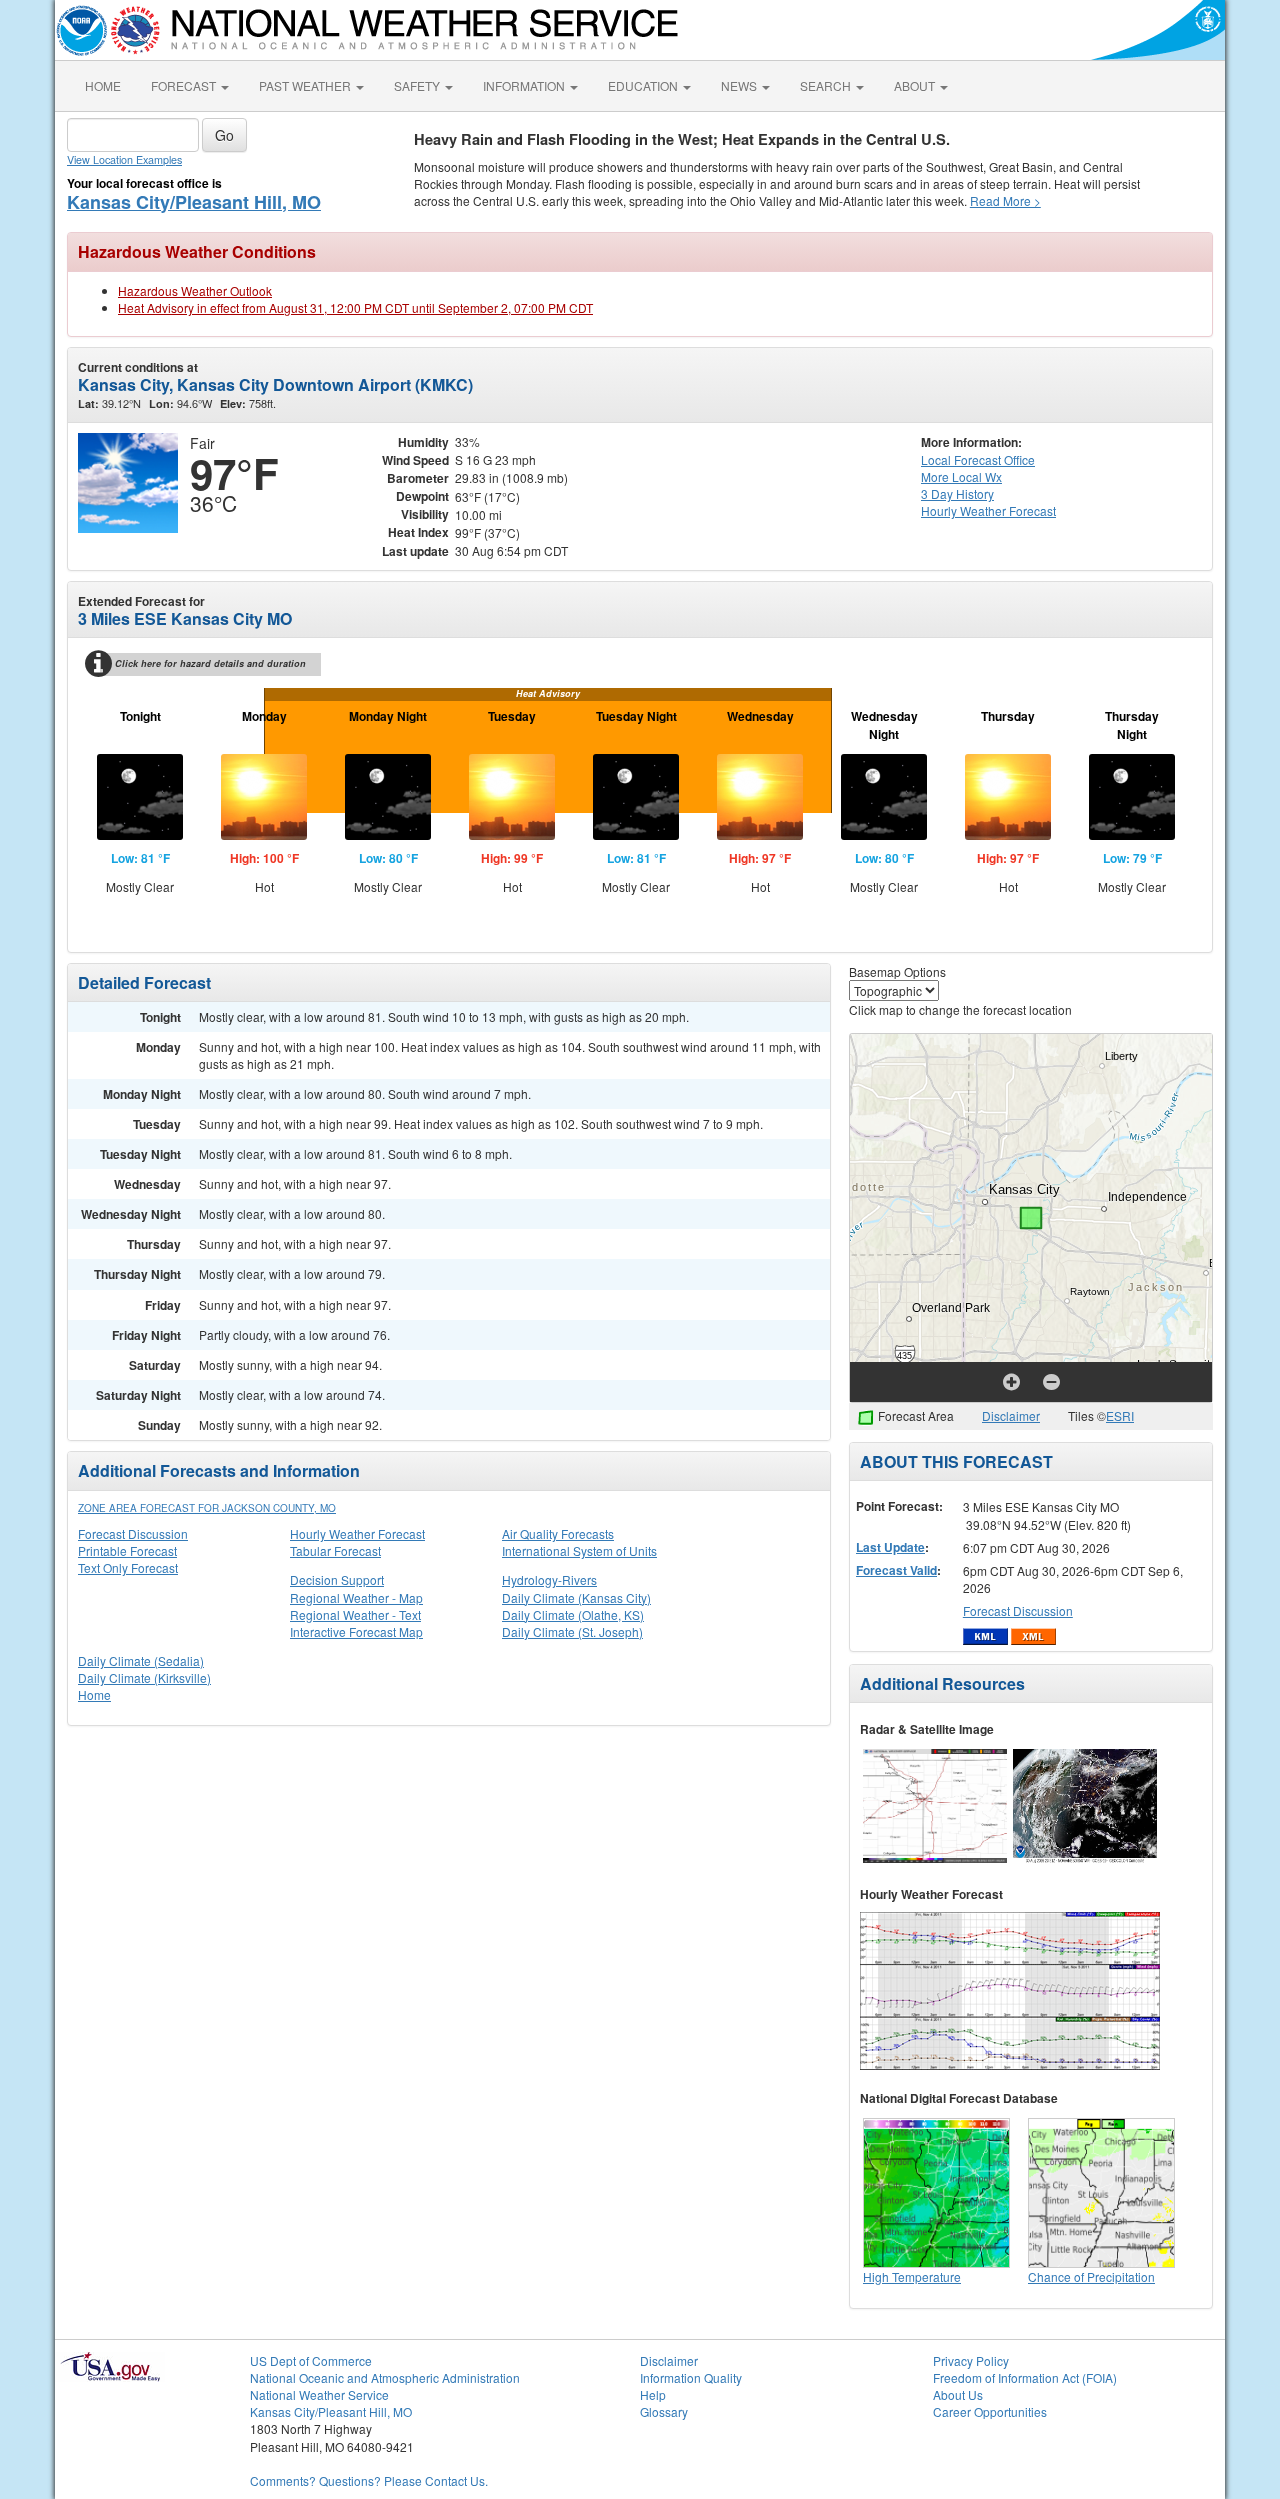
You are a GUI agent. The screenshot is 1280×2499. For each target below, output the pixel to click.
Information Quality (691, 2377)
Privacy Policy (971, 2360)
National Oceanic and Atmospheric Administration (385, 2377)
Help (653, 2394)
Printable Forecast (127, 1550)
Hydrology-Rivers (549, 1579)
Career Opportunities (990, 2411)
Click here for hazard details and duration (210, 663)
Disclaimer (1011, 1415)
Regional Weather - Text (355, 1614)
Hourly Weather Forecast (357, 1533)
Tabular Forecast (335, 1550)
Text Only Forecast (128, 1567)
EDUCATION (644, 85)
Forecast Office (978, 459)
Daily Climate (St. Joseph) (572, 1631)
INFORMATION (525, 85)
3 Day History (957, 493)
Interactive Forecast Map (356, 1631)
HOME (103, 85)
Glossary (664, 2411)
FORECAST (185, 85)
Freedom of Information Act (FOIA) (1025, 2377)
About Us (958, 2394)
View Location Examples (124, 159)
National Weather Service (319, 2394)
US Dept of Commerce (311, 2360)
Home (94, 1694)
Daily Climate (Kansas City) (576, 1597)
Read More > (1005, 200)
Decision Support (337, 1579)
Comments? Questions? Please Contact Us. (369, 2480)
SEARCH (827, 85)
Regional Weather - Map (356, 1597)
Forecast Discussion (133, 1533)
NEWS (740, 85)
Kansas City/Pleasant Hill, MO (194, 202)
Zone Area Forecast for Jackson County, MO (207, 1508)
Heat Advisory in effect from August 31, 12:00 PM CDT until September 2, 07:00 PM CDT (355, 307)
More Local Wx (961, 476)
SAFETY (418, 85)
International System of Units (579, 1550)
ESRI (1120, 1415)
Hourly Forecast (988, 510)
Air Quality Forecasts (558, 1533)
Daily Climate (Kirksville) (144, 1677)
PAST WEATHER (306, 85)
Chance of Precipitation (1091, 2276)
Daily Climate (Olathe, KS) (573, 1614)
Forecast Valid (896, 1570)
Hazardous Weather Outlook (195, 290)
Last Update (890, 1547)
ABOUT (916, 85)
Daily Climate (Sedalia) (141, 1660)
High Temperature (912, 2276)
